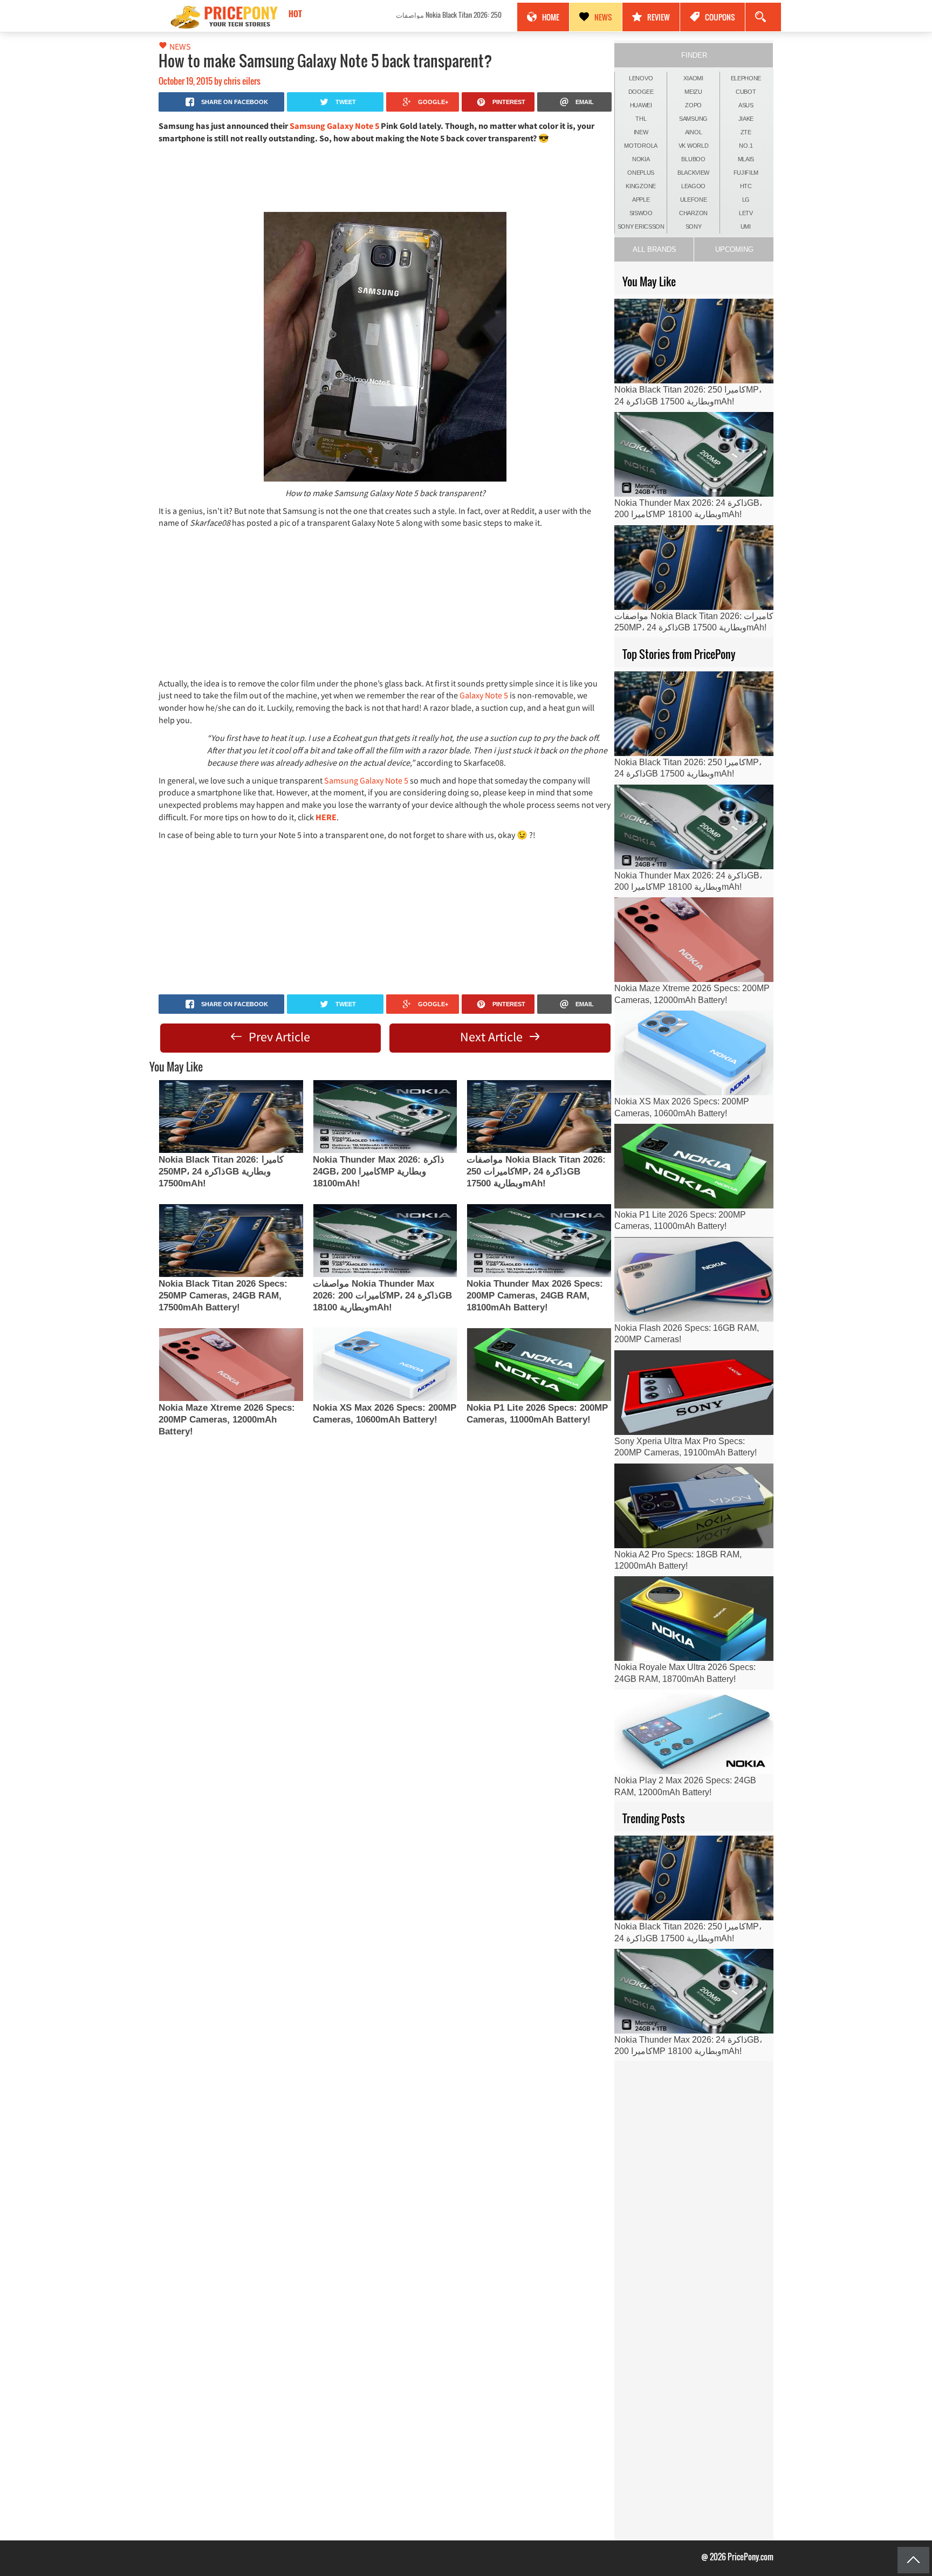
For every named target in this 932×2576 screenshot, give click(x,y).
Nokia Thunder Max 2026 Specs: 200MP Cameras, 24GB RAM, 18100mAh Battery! (535, 1296)
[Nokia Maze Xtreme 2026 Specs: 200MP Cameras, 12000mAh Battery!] (231, 1365)
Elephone (746, 78)
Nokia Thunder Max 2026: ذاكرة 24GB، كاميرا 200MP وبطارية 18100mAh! (379, 1172)
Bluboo (693, 159)
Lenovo (641, 78)
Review (659, 17)
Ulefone (694, 200)
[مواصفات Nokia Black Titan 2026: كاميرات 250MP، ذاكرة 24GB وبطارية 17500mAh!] (539, 1117)
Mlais (746, 159)
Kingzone (641, 186)
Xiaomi (693, 78)
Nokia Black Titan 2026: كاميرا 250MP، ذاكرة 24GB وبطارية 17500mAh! (221, 1172)
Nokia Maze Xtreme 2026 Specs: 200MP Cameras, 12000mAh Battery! (227, 1420)
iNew (641, 132)
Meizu (693, 92)
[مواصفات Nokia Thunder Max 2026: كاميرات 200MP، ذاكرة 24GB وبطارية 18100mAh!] (385, 1241)
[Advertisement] (385, 177)
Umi (746, 226)
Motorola (641, 146)
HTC (746, 186)
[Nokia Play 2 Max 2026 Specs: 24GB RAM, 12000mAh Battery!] (694, 1732)
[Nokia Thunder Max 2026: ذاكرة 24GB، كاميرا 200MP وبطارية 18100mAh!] (385, 1117)
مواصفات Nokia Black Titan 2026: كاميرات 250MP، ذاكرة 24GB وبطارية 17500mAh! (383, 15)
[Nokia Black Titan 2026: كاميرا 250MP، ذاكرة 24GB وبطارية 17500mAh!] (231, 1117)
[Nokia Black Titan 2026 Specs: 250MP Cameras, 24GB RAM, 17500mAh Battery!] (231, 1241)
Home (551, 17)
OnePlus (641, 173)
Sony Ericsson (641, 226)
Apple (641, 200)
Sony (694, 226)
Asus (746, 105)
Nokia (641, 159)
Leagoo (693, 186)
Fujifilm (746, 173)
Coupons (720, 17)
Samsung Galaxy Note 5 (334, 126)
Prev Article (278, 1037)
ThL (641, 119)
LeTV (746, 213)
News (603, 17)
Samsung (693, 119)
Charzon (693, 213)
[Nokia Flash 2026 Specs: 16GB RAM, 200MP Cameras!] (694, 1279)
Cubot (746, 92)
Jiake (746, 119)
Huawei (641, 105)
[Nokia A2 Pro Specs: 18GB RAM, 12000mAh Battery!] (694, 1506)
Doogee (641, 92)
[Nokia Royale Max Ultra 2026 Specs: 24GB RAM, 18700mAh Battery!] (694, 1619)
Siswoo (641, 213)
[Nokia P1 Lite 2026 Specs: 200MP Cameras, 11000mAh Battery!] (539, 1365)
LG (746, 200)
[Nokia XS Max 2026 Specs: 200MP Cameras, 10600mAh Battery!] (385, 1365)
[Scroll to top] (913, 2560)
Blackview (693, 173)
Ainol (694, 132)
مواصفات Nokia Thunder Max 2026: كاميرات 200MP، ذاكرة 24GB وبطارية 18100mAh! (382, 1296)
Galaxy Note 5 (484, 695)
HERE (326, 817)
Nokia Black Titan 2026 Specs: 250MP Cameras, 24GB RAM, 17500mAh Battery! (223, 1296)
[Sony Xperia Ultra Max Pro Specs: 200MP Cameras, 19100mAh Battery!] (694, 1393)
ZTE (746, 132)
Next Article (493, 1037)
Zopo (693, 105)
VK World (694, 146)
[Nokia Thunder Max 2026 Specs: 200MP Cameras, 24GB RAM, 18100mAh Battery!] (539, 1241)
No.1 (746, 146)
